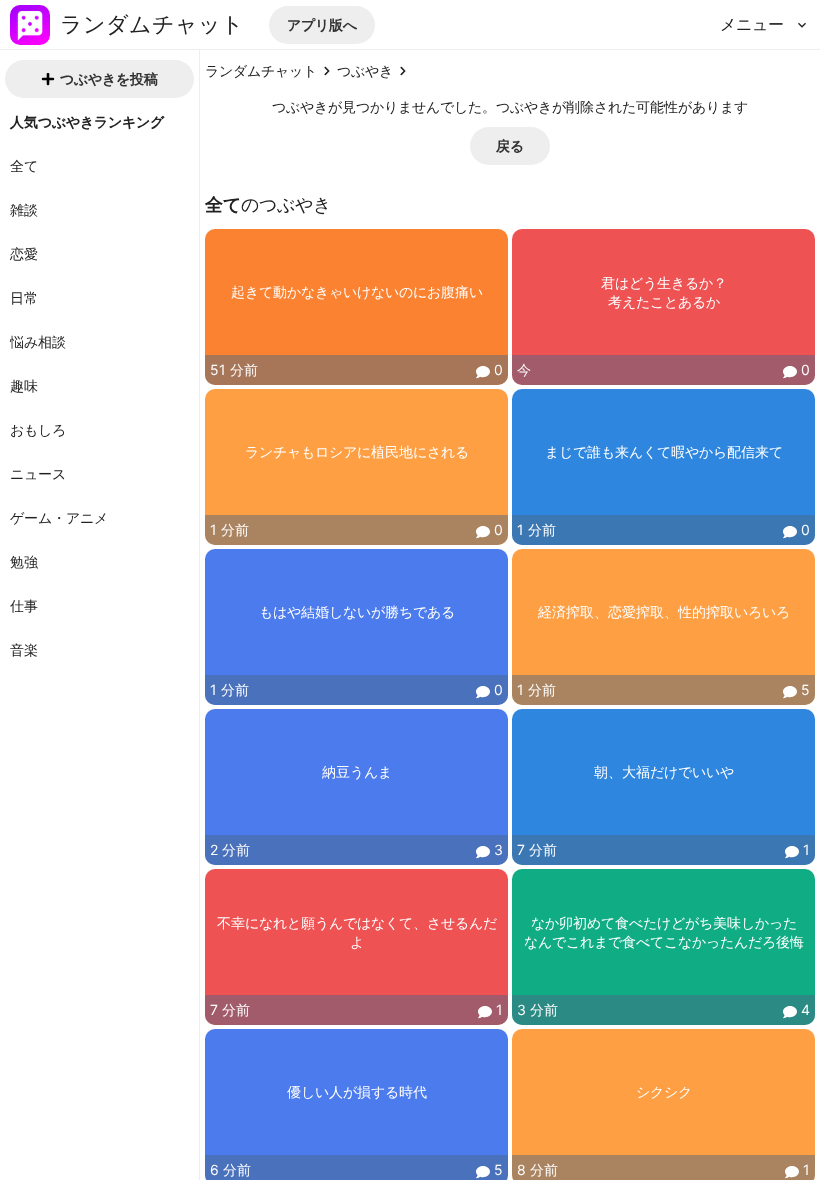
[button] (322, 25)
